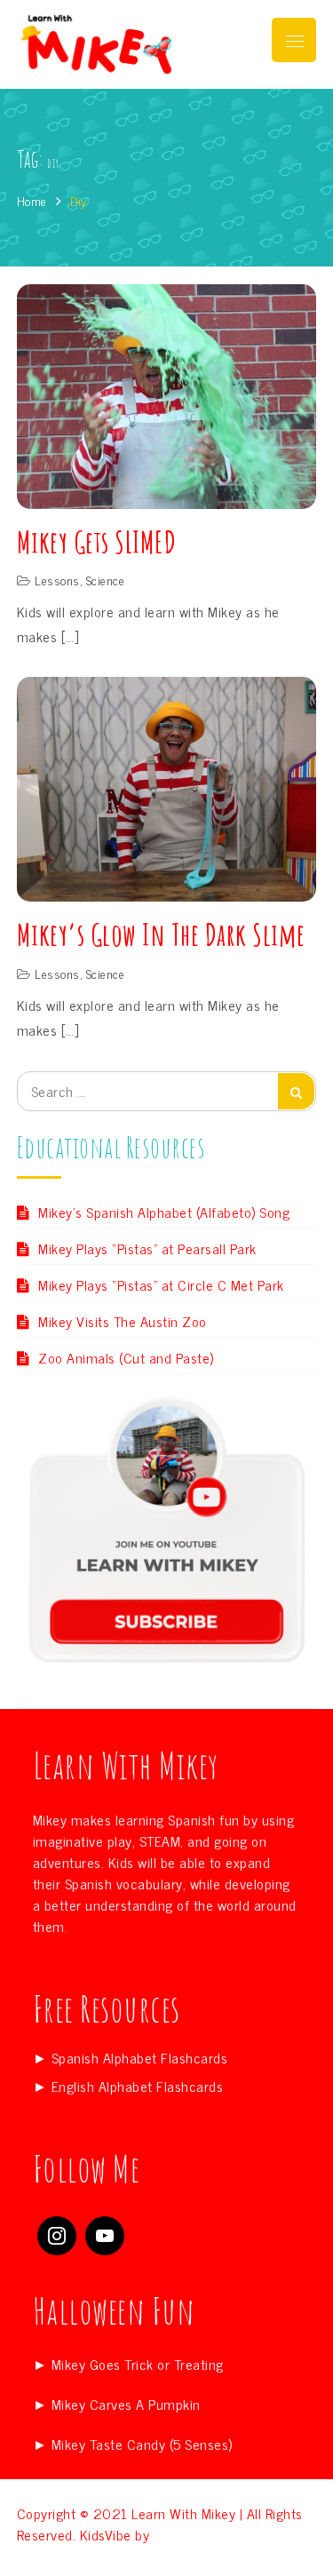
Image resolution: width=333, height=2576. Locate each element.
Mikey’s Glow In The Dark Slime (161, 934)
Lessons (57, 580)
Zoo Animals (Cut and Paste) (126, 1357)
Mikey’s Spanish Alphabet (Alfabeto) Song (164, 1212)
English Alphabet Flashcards (138, 2086)
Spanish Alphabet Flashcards (140, 2057)
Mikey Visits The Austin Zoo (123, 1321)
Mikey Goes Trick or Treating (138, 2364)
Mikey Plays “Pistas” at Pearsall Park (147, 1248)
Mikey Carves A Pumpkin (126, 2404)
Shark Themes (197, 2534)
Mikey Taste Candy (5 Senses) (142, 2444)
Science (106, 580)
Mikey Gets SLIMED (97, 541)
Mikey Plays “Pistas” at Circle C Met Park (161, 1284)
